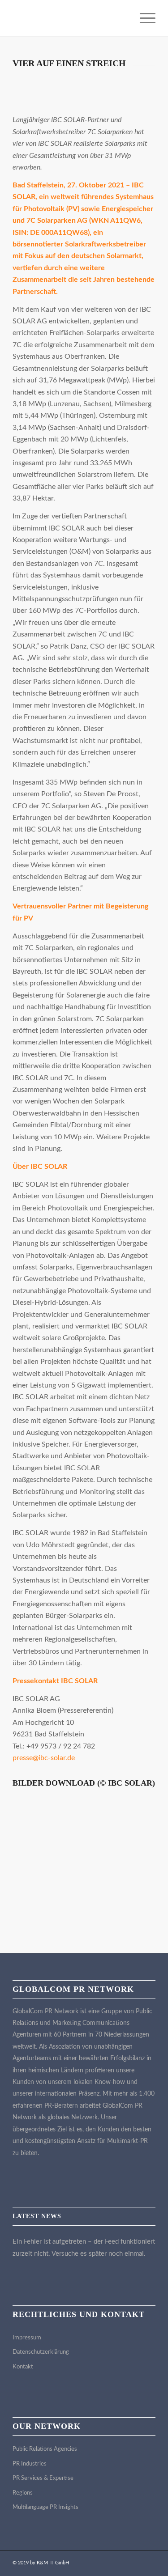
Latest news (37, 2216)
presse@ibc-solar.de (44, 1758)
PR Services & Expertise (43, 2478)
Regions (23, 2493)
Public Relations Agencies (45, 2449)
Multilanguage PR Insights (45, 2507)
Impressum (27, 2338)
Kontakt (23, 2367)
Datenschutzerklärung (41, 2352)
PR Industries (30, 2464)
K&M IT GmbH (53, 2563)
